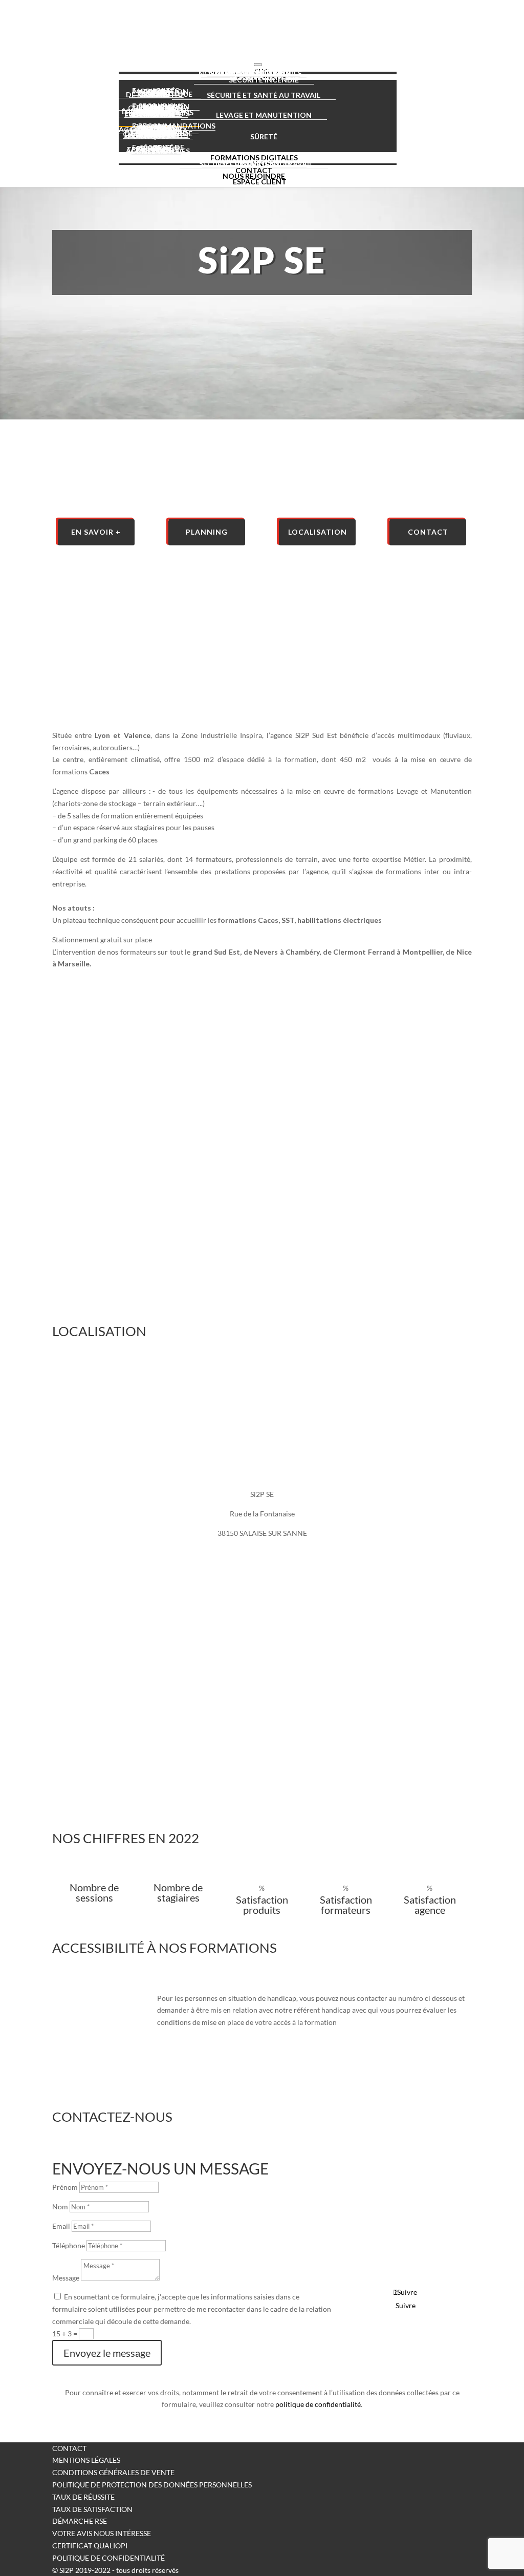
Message (66, 2278)
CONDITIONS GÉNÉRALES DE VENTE (113, 2472)
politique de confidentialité (318, 2404)
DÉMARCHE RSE (80, 2521)
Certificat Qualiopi (90, 2546)
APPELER (402, 2204)
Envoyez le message (107, 2353)
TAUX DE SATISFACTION (92, 2509)
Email (61, 2226)
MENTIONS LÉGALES (86, 2460)
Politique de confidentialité (108, 2558)
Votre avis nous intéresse (102, 2533)
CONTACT (69, 2448)
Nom (60, 2207)
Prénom (65, 2187)
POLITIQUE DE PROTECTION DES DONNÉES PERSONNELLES (152, 2485)
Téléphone (69, 2245)
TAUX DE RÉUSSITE (83, 2497)
